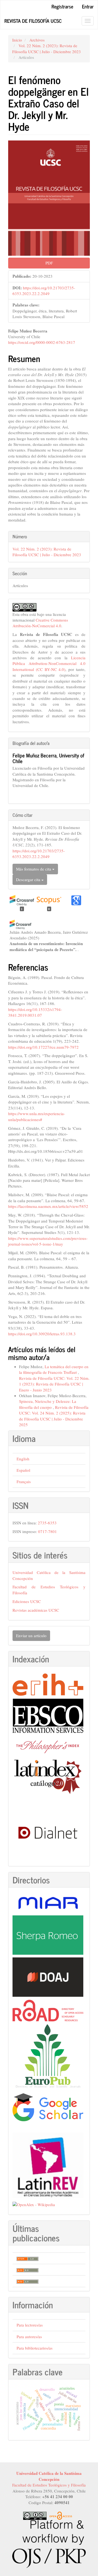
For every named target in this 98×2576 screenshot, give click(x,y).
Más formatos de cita (34, 869)
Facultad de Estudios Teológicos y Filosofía (49, 2485)
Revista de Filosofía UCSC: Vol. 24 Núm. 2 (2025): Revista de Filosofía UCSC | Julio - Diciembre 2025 (54, 1416)
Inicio (17, 40)
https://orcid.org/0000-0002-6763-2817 (42, 342)
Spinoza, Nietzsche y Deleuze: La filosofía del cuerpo (48, 1404)
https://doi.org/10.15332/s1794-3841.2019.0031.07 (35, 1012)
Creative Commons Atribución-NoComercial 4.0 (40, 623)
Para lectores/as (30, 2325)
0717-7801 (48, 1531)
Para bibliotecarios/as (35, 2348)
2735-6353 (47, 1523)
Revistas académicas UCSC (36, 1610)
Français (24, 1481)
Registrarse (62, 6)
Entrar (88, 6)
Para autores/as (29, 2337)
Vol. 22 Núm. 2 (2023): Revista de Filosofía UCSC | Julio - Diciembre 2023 (47, 48)
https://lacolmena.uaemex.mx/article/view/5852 (48, 1206)
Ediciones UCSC (27, 1601)
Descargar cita (29, 879)
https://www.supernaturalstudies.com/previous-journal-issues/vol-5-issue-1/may (48, 1241)
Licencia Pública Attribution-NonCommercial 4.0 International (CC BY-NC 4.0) (49, 663)
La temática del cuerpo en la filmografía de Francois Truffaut (54, 1369)
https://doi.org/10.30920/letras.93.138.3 (42, 1334)
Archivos (37, 40)
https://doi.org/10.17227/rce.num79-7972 (43, 1047)
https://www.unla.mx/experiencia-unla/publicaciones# (37, 1116)
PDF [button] (49, 263)
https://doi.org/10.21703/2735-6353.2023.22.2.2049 (44, 291)
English (23, 1459)
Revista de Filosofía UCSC (33, 21)
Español (23, 1470)
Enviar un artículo (31, 1636)
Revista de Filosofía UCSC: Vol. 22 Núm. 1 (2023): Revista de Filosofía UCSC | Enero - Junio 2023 (54, 1384)
